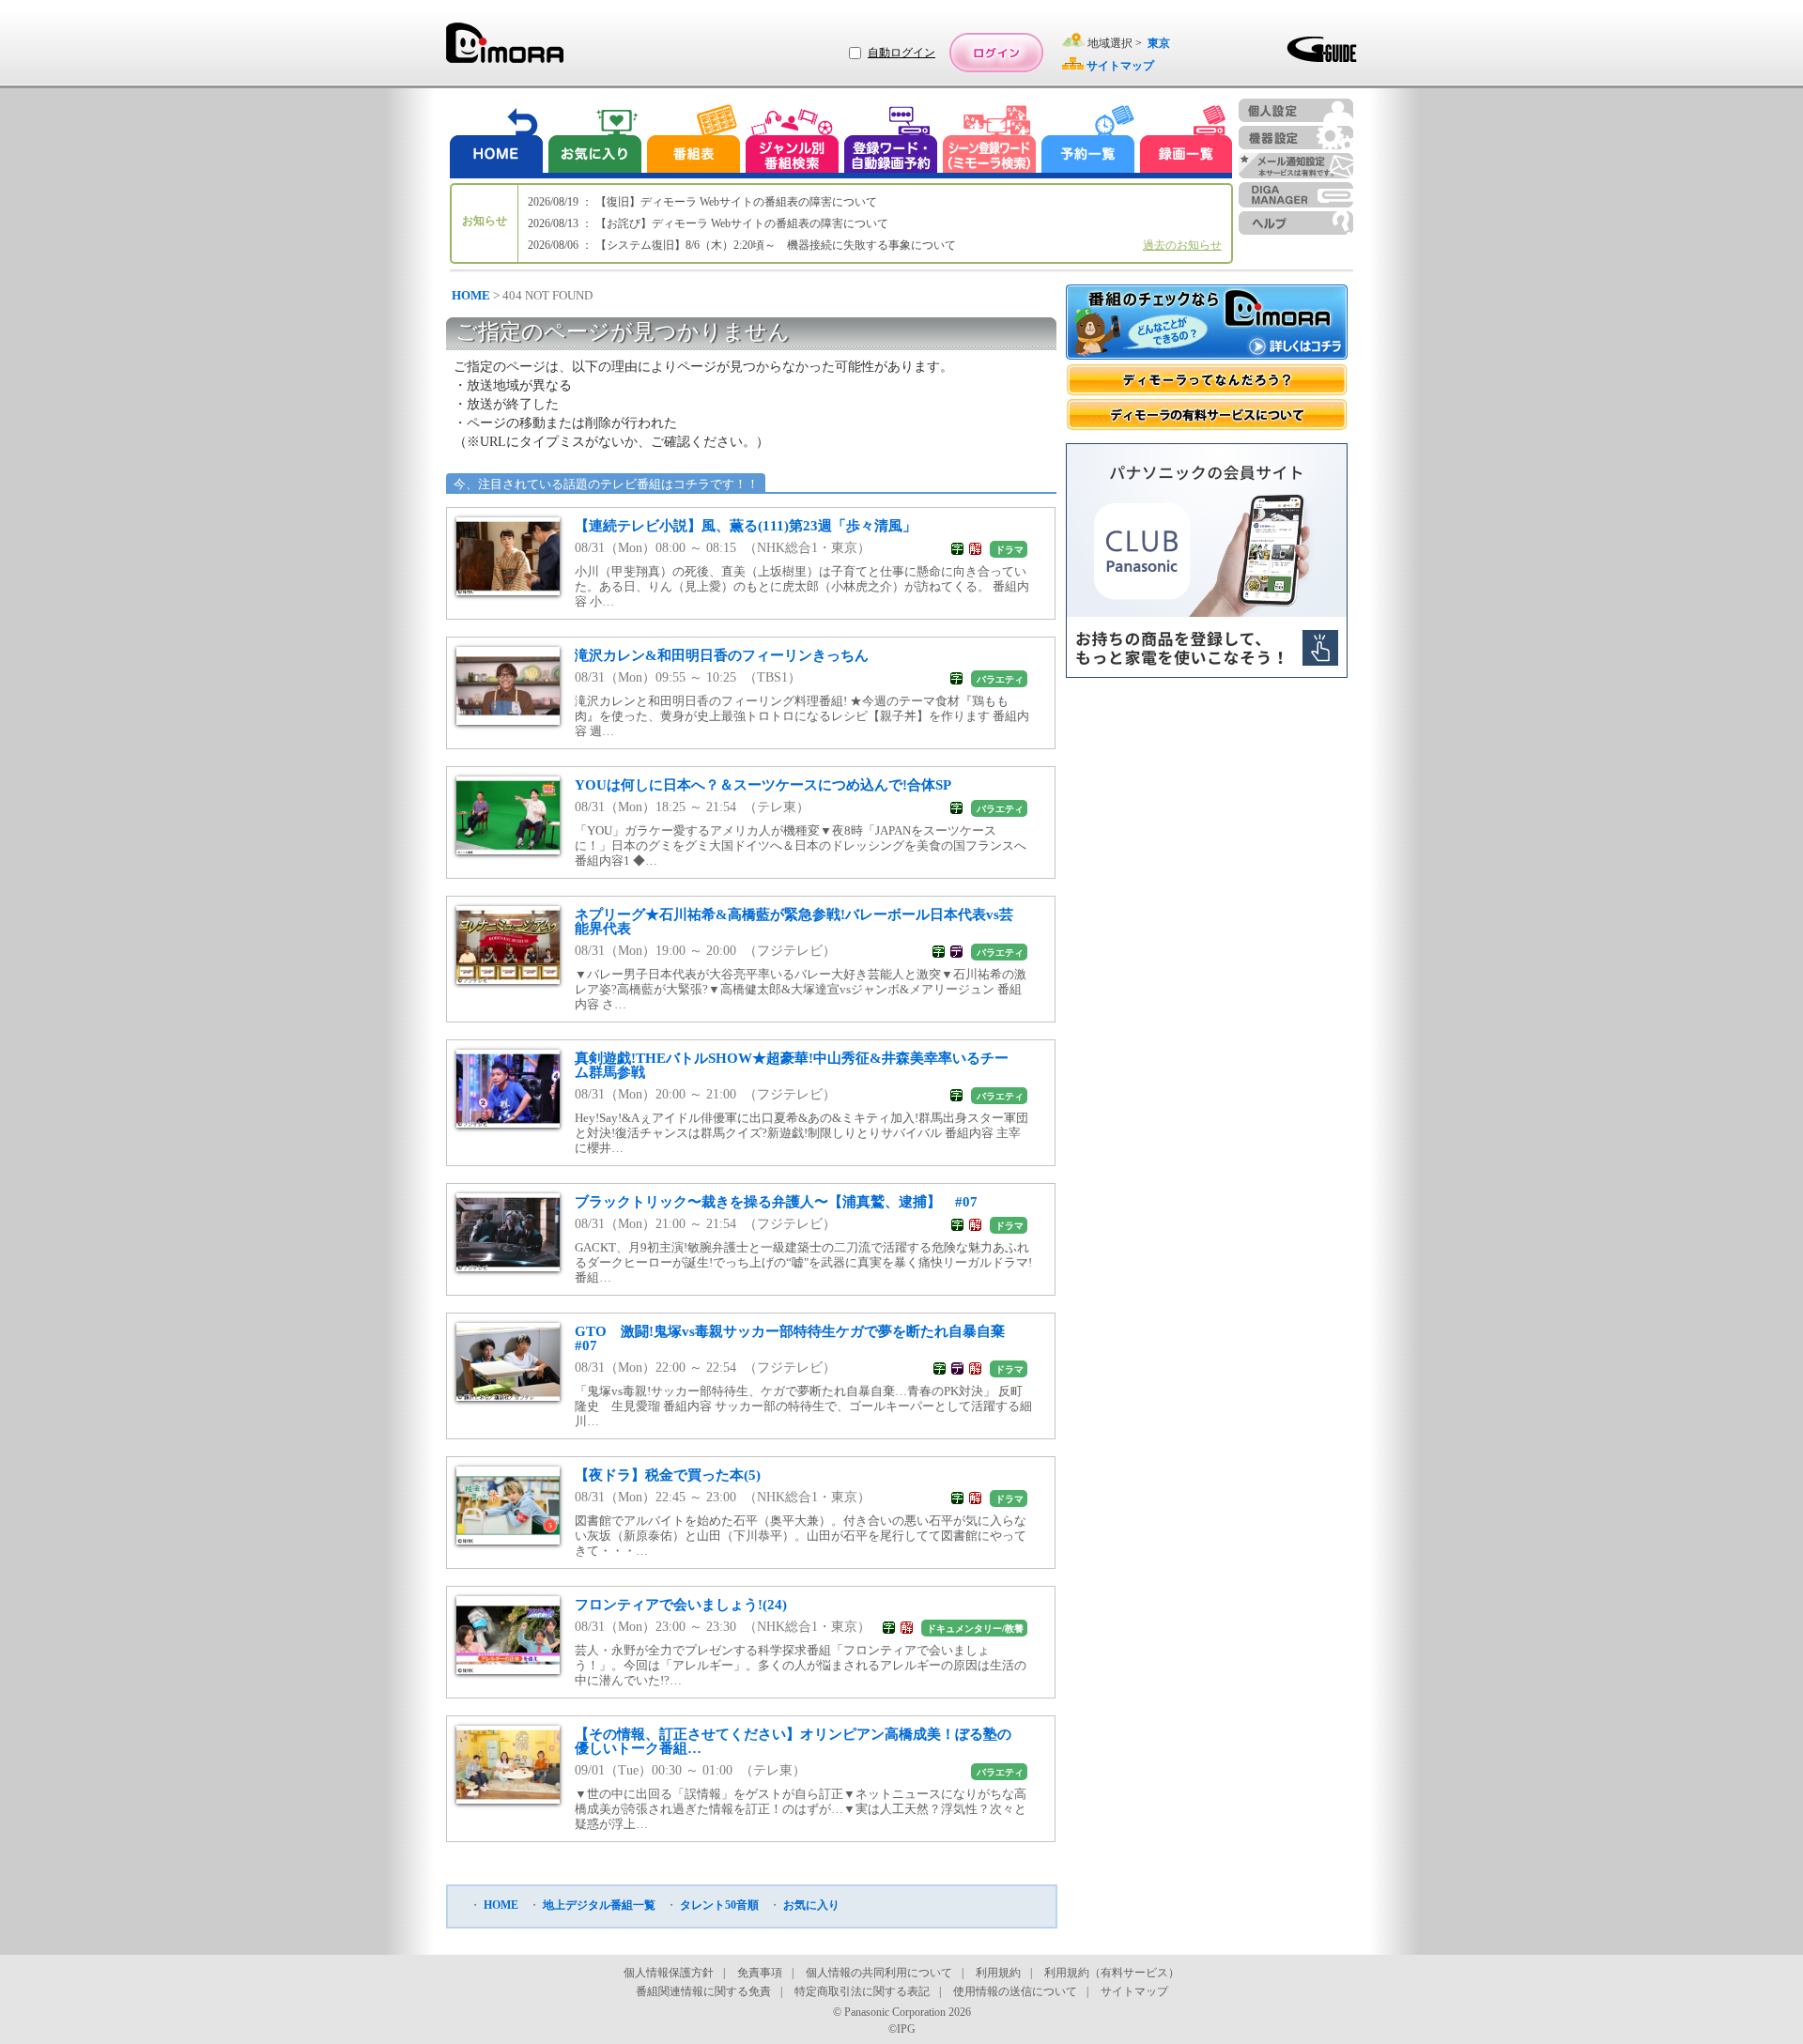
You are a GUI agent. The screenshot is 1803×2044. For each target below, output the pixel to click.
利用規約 (998, 1973)
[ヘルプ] (1296, 223)
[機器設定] (1296, 138)
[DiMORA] (505, 49)
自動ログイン (901, 53)
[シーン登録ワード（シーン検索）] (990, 141)
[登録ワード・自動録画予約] (891, 141)
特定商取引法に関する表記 (862, 1991)
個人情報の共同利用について (879, 1973)
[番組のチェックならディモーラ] (1207, 324)
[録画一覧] (1186, 141)
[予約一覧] (1088, 141)
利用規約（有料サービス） (1112, 1973)
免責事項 (760, 1973)
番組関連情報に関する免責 (703, 1991)
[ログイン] (996, 53)
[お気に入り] (593, 141)
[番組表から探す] (693, 141)
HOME (471, 295)
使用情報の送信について (1015, 1991)
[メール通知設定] (1296, 166)
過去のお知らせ (1182, 245)
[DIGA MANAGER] (1296, 195)
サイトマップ (1134, 1991)
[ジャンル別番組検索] (792, 141)
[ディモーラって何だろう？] (1207, 380)
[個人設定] (1296, 110)
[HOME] (497, 141)
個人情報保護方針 (669, 1973)
